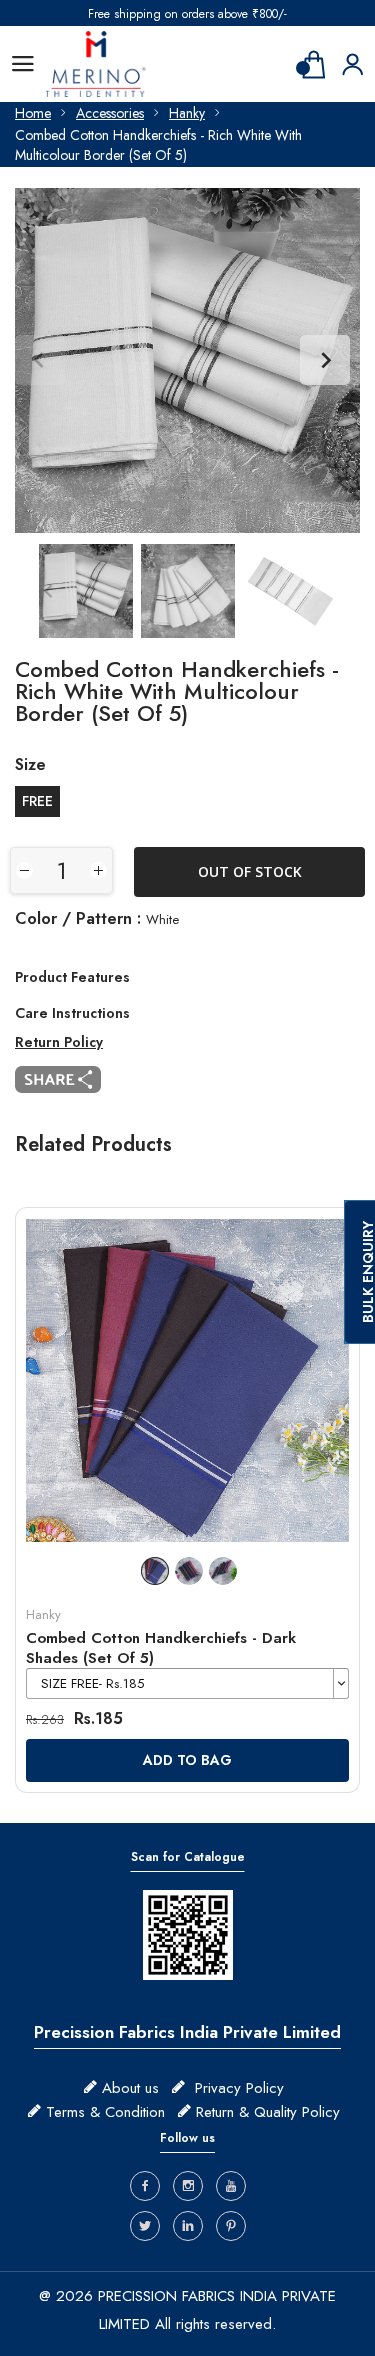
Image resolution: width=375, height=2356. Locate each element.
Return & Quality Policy (268, 2112)
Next (325, 360)
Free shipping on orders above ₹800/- (187, 14)
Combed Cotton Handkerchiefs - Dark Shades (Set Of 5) (161, 1648)
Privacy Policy (239, 2088)
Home (33, 113)
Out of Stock (250, 871)
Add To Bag (187, 1760)
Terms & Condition (105, 2112)
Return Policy (59, 1042)
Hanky (187, 113)
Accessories (110, 113)
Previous (40, 360)
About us (130, 2088)
